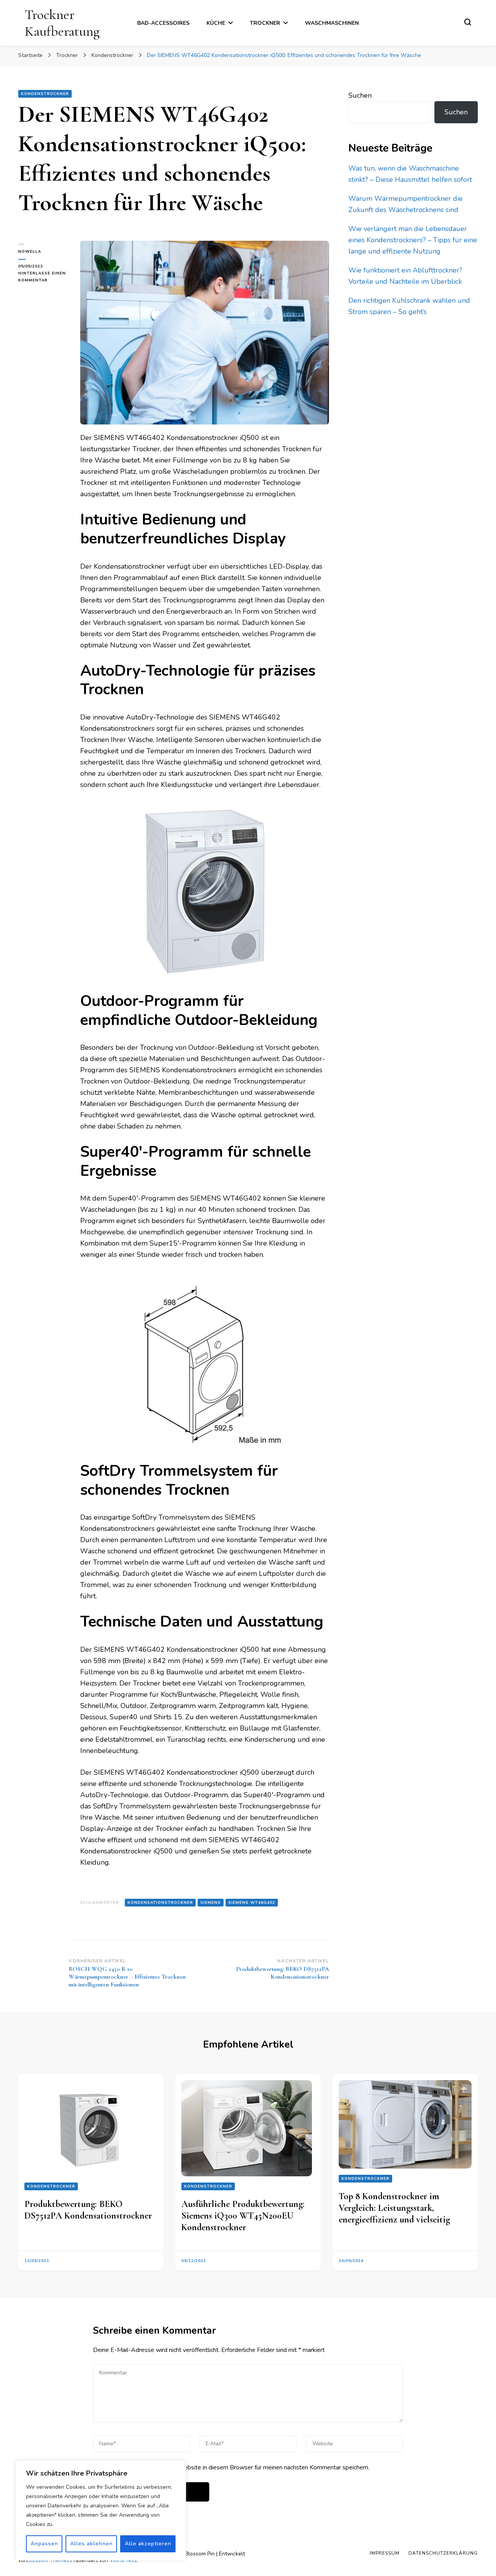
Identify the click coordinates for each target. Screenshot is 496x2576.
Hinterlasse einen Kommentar (43, 277)
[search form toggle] (468, 22)
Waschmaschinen (332, 23)
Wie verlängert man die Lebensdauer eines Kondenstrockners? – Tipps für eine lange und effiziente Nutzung (413, 240)
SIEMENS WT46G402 (252, 1903)
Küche (216, 23)
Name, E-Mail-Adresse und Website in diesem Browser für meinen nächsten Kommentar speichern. (236, 2467)
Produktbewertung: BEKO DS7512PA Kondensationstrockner (88, 2210)
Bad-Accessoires (163, 23)
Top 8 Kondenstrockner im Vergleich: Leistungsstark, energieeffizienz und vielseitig (394, 2208)
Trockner (265, 23)
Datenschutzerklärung (443, 2553)
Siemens (211, 1903)
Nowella (30, 252)
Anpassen (44, 2544)
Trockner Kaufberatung (62, 23)
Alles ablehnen (91, 2544)
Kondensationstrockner (160, 1903)
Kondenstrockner (45, 94)
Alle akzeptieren (148, 2544)
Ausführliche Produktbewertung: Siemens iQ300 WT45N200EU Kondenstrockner (243, 2216)
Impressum (385, 2553)
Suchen (360, 95)
